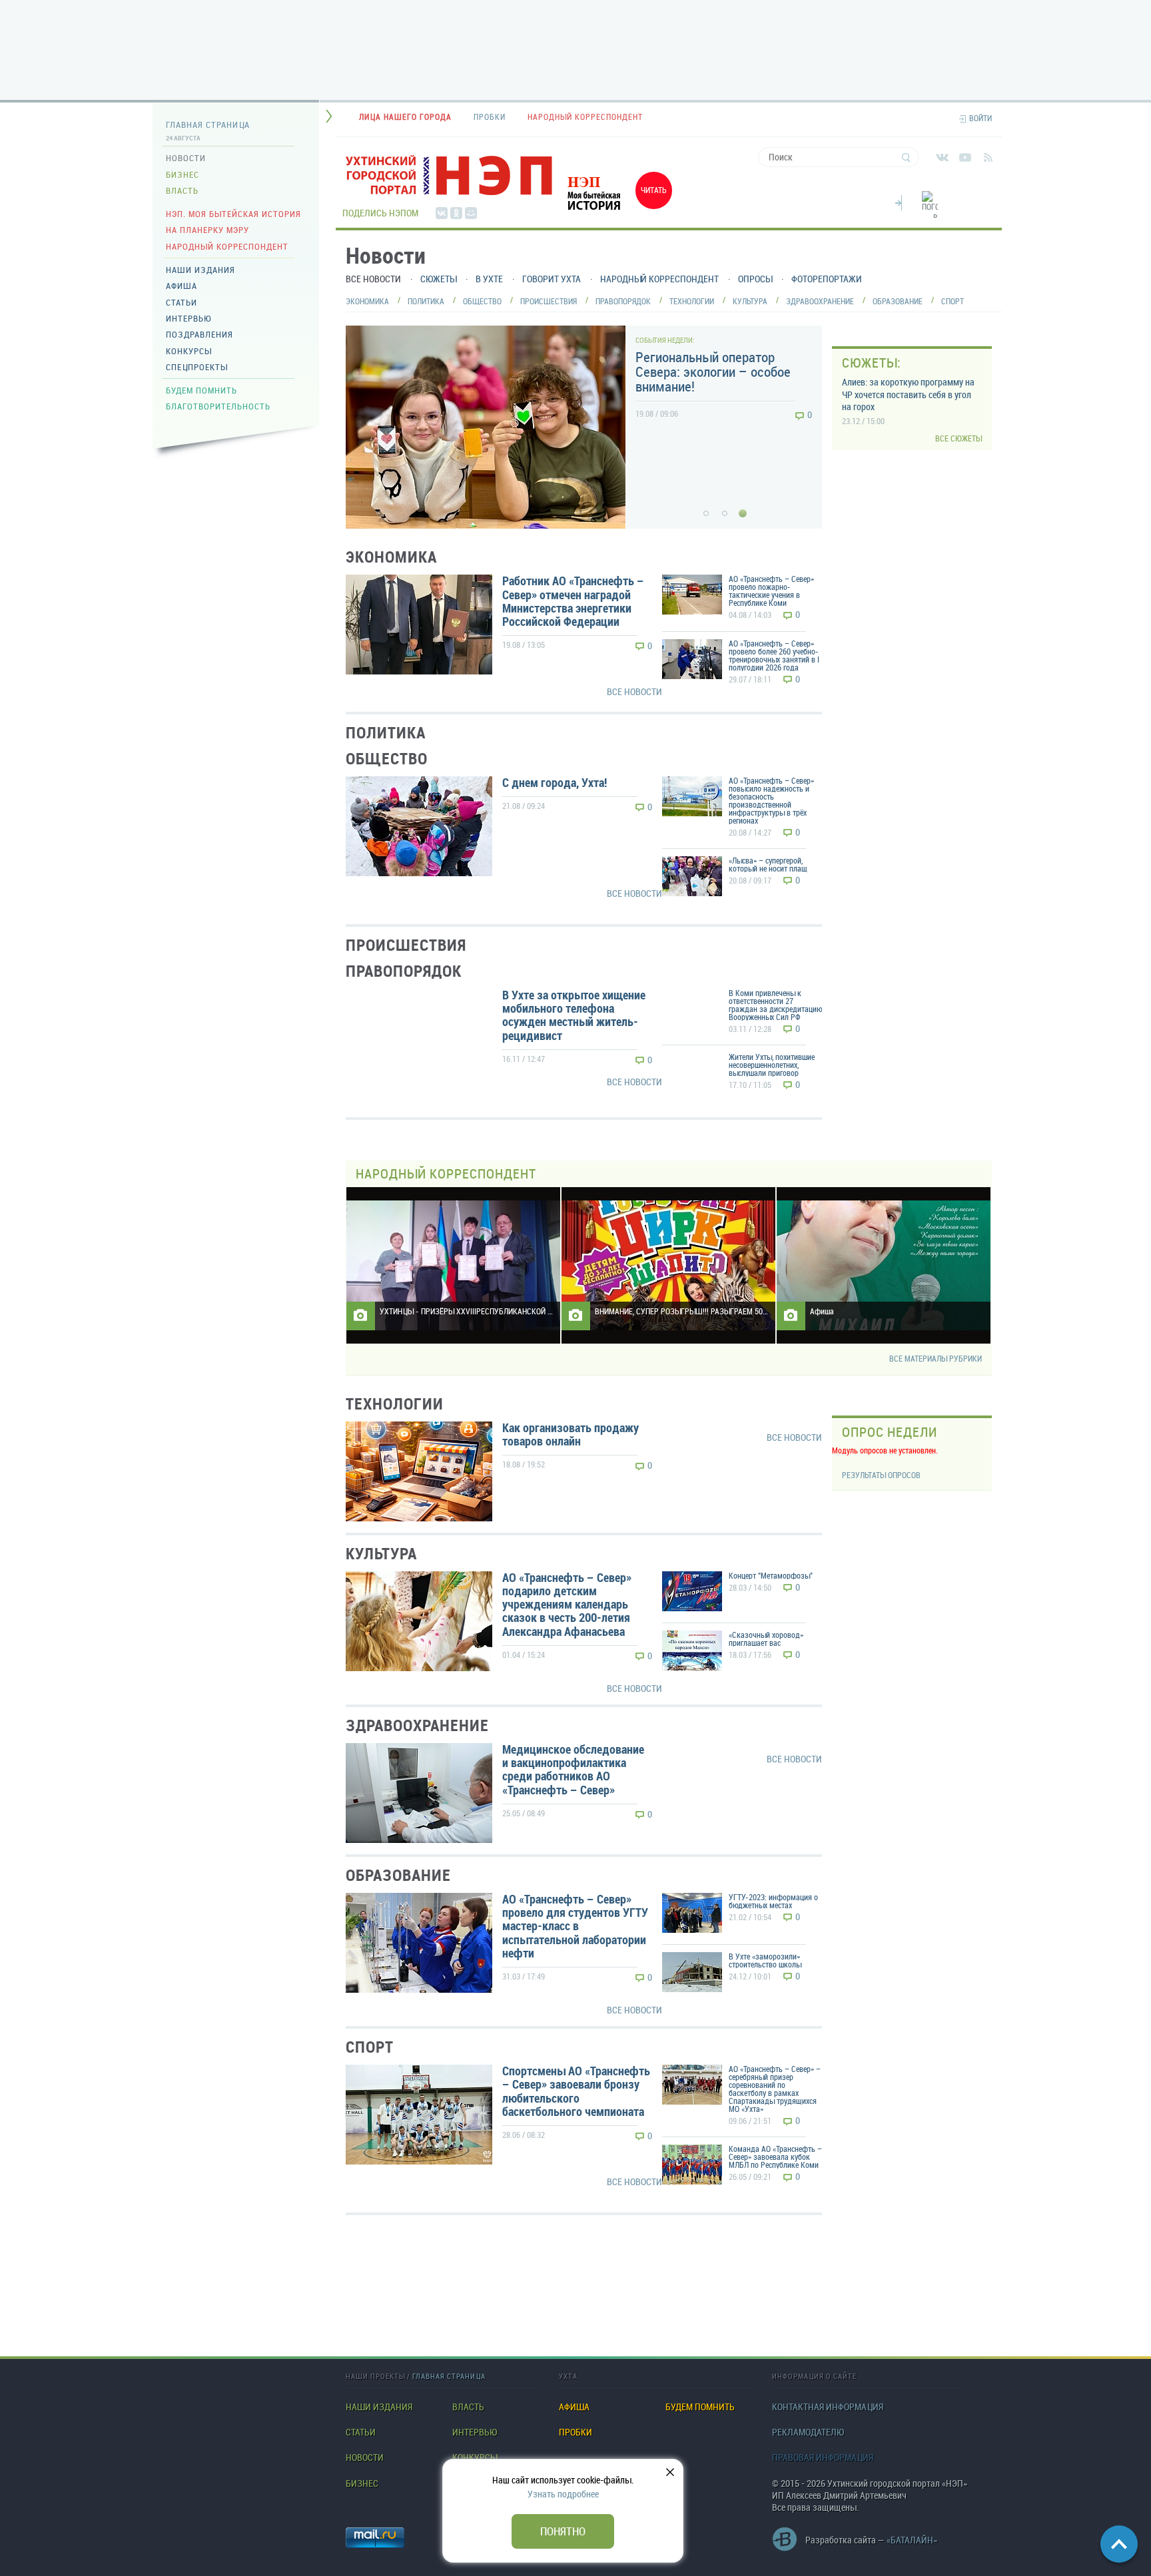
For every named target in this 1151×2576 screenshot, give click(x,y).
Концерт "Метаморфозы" (771, 1575)
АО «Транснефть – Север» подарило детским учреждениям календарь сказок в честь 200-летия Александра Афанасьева (567, 1604)
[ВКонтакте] (442, 213)
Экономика (367, 301)
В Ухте (489, 279)
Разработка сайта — (871, 2540)
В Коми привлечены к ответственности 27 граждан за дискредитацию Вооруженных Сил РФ (775, 1005)
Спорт (953, 301)
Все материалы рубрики (936, 1359)
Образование (898, 301)
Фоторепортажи (827, 279)
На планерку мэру (207, 230)
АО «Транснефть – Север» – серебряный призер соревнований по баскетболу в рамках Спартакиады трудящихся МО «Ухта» (775, 2089)
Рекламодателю (808, 2432)
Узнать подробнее (563, 2494)
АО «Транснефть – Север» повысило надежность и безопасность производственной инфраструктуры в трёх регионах (771, 800)
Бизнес (183, 174)
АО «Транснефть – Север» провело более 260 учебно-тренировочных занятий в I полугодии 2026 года (774, 655)
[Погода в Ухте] (930, 212)
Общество (482, 301)
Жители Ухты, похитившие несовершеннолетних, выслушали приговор (772, 1065)
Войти (980, 118)
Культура (750, 301)
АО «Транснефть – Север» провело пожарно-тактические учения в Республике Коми (771, 591)
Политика (426, 301)
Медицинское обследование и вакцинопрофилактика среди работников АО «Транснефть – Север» (573, 1769)
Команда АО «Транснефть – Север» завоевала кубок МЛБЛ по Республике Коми (775, 2157)
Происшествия (549, 301)
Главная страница (208, 125)
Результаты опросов (881, 1475)
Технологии (692, 301)
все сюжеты (959, 438)
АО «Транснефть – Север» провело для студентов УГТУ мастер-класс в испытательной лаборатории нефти (575, 1926)
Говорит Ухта (552, 279)
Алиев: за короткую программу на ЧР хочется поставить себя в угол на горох (908, 394)
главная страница (449, 2376)
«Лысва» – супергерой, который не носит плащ (768, 864)
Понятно (563, 2531)
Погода (899, 201)
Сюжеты (438, 279)
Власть (182, 190)
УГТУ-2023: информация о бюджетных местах (773, 1901)
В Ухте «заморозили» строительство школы (765, 1960)
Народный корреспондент (227, 246)
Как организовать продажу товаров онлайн (571, 1434)
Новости (186, 158)
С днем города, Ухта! (555, 782)
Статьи (182, 302)
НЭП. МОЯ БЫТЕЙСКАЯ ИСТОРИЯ (233, 214)
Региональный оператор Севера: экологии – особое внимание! (713, 372)
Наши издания (200, 270)
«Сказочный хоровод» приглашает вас (766, 1639)
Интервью (189, 318)
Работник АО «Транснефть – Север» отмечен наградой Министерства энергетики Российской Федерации (573, 601)
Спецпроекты (197, 367)
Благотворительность (218, 406)
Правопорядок (623, 301)
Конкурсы (189, 351)
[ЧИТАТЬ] (615, 212)
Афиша (182, 286)
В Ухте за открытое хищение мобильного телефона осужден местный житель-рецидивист (574, 1015)
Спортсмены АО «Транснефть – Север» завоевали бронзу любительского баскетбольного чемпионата (576, 2091)
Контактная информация (828, 2407)
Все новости (373, 279)
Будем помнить (201, 390)
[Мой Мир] (471, 213)
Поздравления (199, 334)
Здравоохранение (820, 301)
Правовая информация (823, 2457)
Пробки (575, 2432)
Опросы (755, 279)
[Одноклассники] (456, 213)
